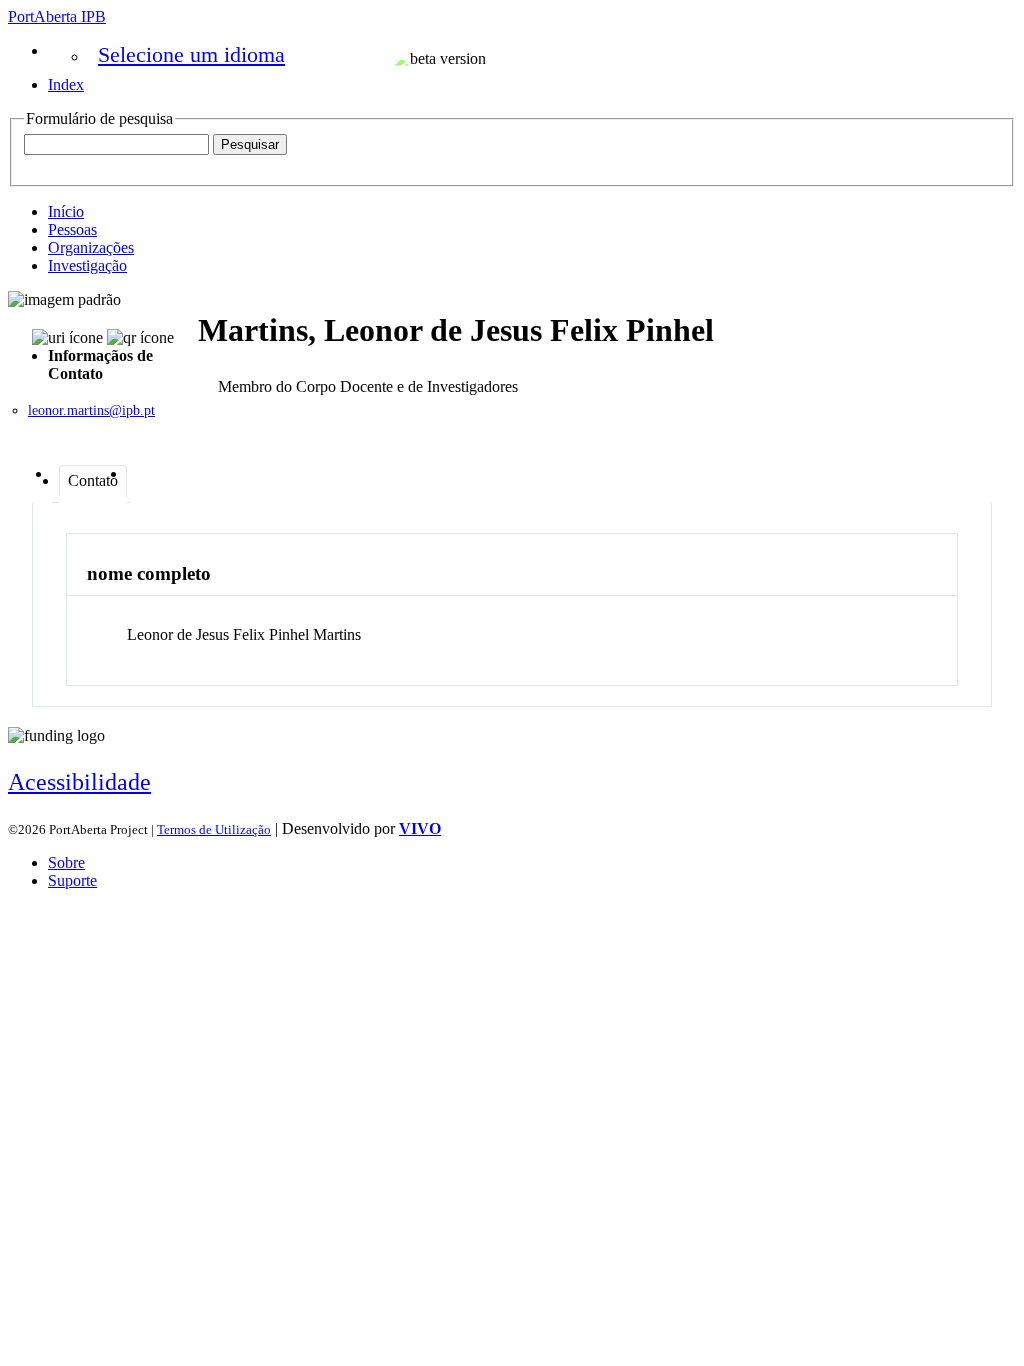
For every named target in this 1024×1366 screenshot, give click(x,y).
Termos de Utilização (214, 829)
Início (66, 211)
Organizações (91, 247)
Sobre (66, 862)
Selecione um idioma (191, 54)
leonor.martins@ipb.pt (91, 410)
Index (66, 84)
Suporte (72, 880)
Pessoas (72, 229)
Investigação (87, 265)
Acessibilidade (79, 782)
